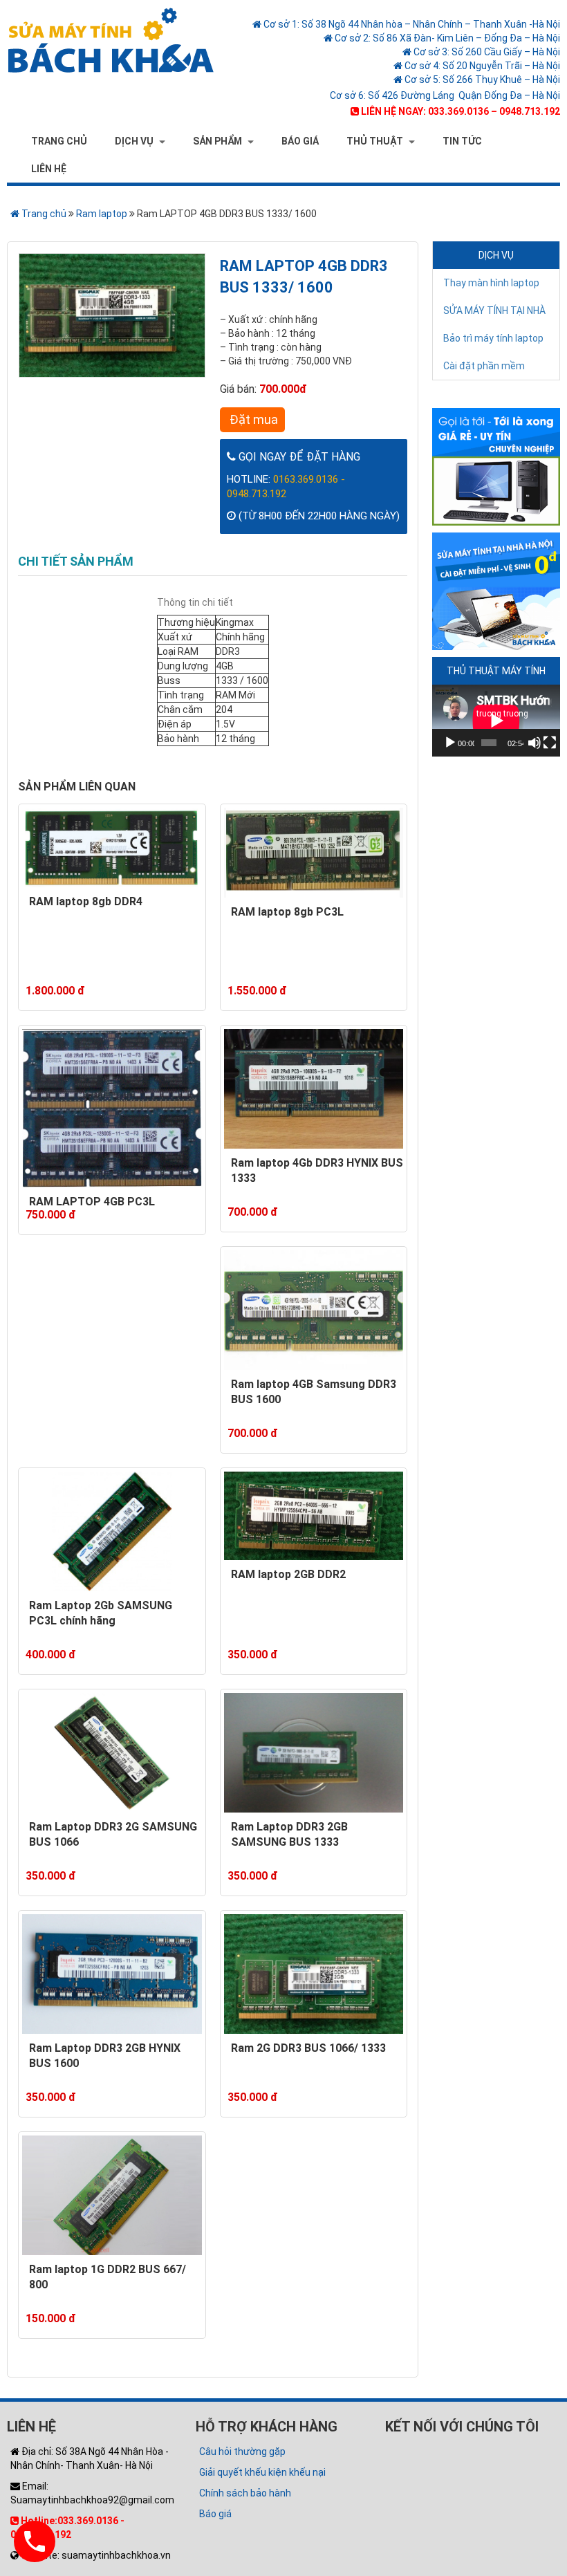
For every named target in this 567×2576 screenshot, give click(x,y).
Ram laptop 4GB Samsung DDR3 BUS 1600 (314, 1392)
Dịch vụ (134, 141)
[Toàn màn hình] (550, 743)
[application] (496, 721)
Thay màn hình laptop (491, 283)
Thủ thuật (375, 141)
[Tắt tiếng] (535, 743)
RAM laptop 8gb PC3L (287, 912)
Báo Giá (300, 141)
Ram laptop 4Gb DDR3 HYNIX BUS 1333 (317, 1171)
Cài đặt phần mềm (484, 366)
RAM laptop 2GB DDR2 (288, 1574)
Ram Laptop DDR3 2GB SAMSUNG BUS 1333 (289, 1835)
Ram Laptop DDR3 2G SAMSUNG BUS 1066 (113, 1835)
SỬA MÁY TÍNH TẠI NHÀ (494, 311)
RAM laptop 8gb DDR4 (86, 901)
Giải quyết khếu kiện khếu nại (262, 2472)
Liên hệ (49, 169)
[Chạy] (450, 743)
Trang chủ (59, 141)
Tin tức (462, 141)
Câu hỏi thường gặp (242, 2452)
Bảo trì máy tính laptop (493, 338)
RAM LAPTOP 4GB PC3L (92, 1202)
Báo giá (215, 2514)
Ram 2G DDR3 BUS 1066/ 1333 (308, 2048)
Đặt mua (252, 419)
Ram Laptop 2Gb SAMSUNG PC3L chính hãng (101, 1613)
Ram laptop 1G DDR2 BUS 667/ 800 (108, 2277)
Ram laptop (102, 214)
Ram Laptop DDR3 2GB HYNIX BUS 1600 (105, 2056)
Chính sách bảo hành (245, 2493)
